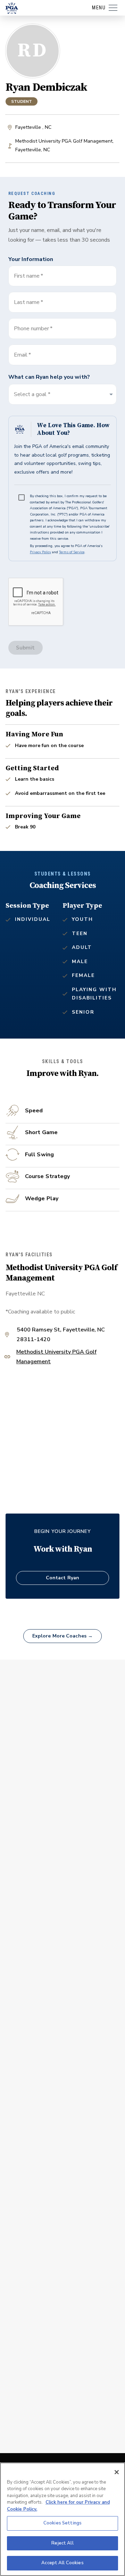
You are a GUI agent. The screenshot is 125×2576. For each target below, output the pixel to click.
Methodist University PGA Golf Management (56, 1357)
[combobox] (62, 355)
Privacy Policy (40, 552)
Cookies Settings (62, 2523)
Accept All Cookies (62, 2563)
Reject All (62, 2543)
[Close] (117, 2472)
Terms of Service (72, 552)
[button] (62, 394)
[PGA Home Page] (12, 8)
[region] (62, 2519)
